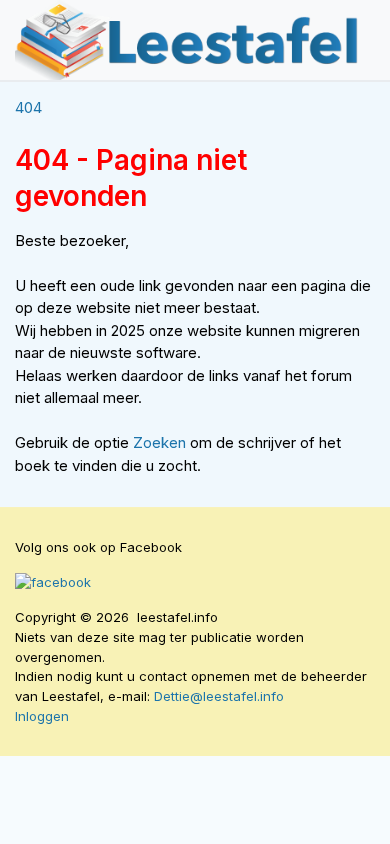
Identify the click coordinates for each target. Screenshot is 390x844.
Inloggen (42, 716)
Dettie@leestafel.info (219, 696)
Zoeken (161, 442)
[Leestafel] (187, 40)
